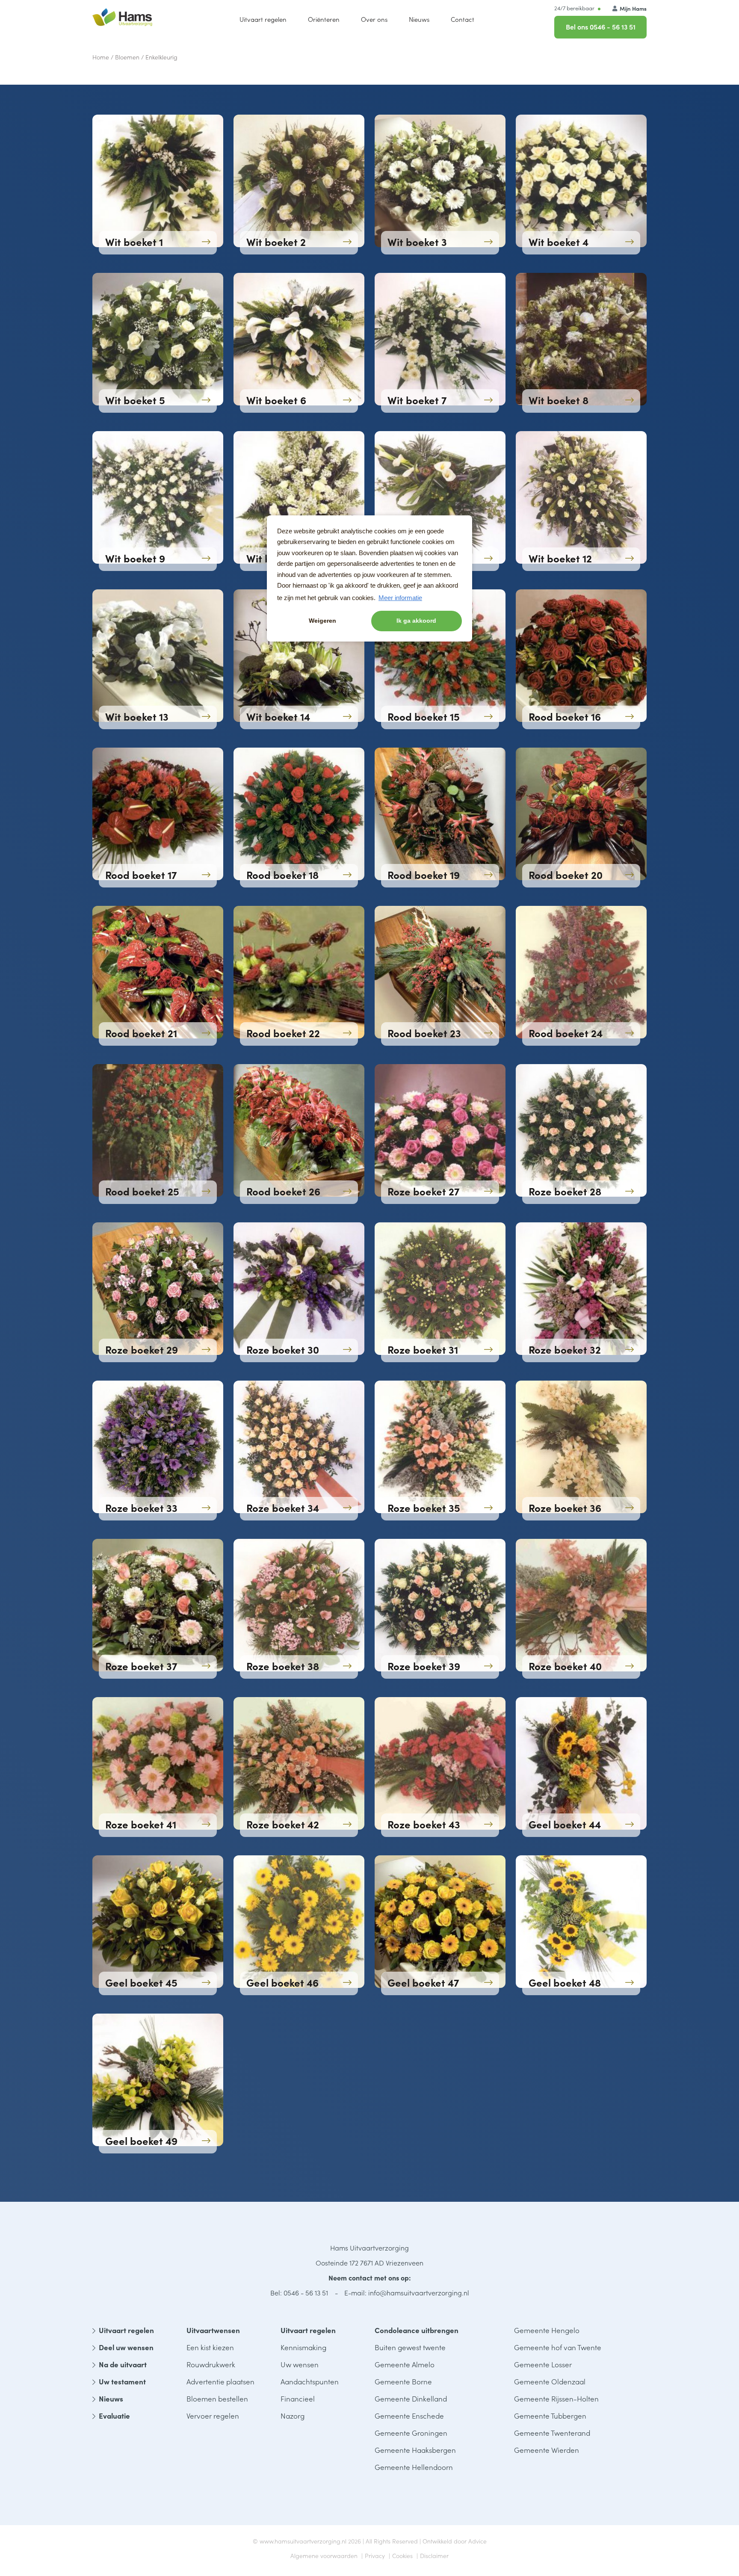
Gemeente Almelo (405, 2364)
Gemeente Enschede (409, 2416)
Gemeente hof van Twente (558, 2347)
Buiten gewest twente (410, 2347)
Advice (477, 2541)
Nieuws (111, 2399)
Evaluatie (114, 2416)
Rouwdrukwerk (211, 2364)
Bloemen (127, 57)
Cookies (402, 2555)
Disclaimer (434, 2555)
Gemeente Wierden (547, 2450)
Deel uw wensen (126, 2347)
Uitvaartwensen (213, 2330)
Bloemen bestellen (217, 2399)
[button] (374, 19)
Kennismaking (303, 2347)
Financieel (298, 2399)
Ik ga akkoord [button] (416, 621)
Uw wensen (300, 2364)
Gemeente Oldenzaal (550, 2381)
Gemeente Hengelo (547, 2330)
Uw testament (122, 2381)
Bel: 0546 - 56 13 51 (299, 2292)
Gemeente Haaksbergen (415, 2450)
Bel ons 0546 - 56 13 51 (601, 27)
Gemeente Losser (543, 2364)
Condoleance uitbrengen (417, 2330)
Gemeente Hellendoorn (414, 2467)
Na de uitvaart (123, 2364)
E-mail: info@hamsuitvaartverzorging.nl (407, 2292)
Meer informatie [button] (400, 598)
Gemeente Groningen (411, 2433)
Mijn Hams (633, 8)
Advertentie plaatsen (220, 2381)
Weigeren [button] (322, 621)
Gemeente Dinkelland (411, 2399)
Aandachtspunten (310, 2381)
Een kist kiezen (210, 2347)
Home (101, 57)
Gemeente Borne (403, 2381)
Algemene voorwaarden (324, 2555)
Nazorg (293, 2416)
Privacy (375, 2555)
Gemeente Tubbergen (550, 2416)
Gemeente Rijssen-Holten (556, 2399)
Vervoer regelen (213, 2416)
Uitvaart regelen (126, 2330)
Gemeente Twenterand (552, 2433)
